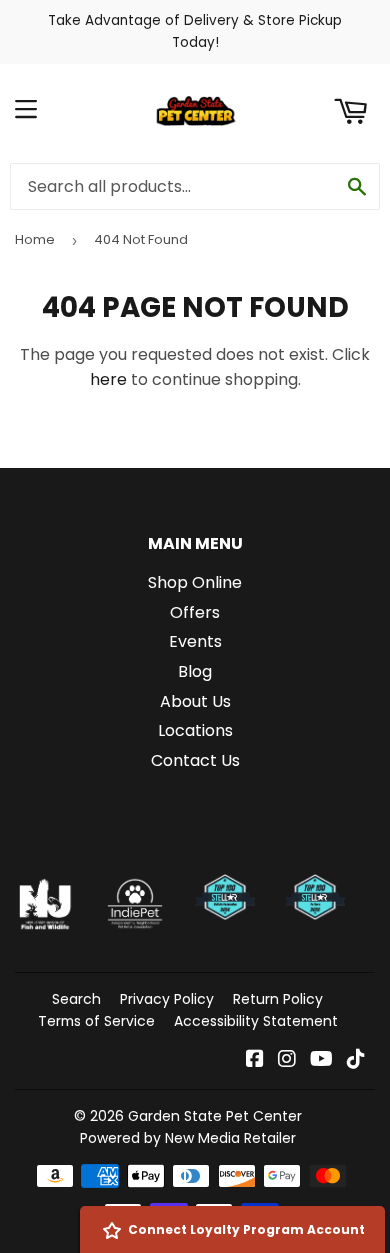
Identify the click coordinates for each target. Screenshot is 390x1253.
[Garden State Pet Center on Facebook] (255, 1060)
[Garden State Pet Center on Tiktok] (356, 1060)
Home (35, 239)
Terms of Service (96, 1021)
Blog (195, 671)
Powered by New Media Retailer (188, 1138)
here (108, 379)
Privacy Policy (167, 999)
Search (76, 999)
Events (195, 641)
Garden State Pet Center (215, 1116)
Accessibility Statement (256, 1021)
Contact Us (195, 760)
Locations (195, 730)
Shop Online (195, 582)
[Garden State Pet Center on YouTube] (321, 1060)
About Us (195, 701)
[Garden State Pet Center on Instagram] (287, 1060)
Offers (195, 612)
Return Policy (278, 999)
